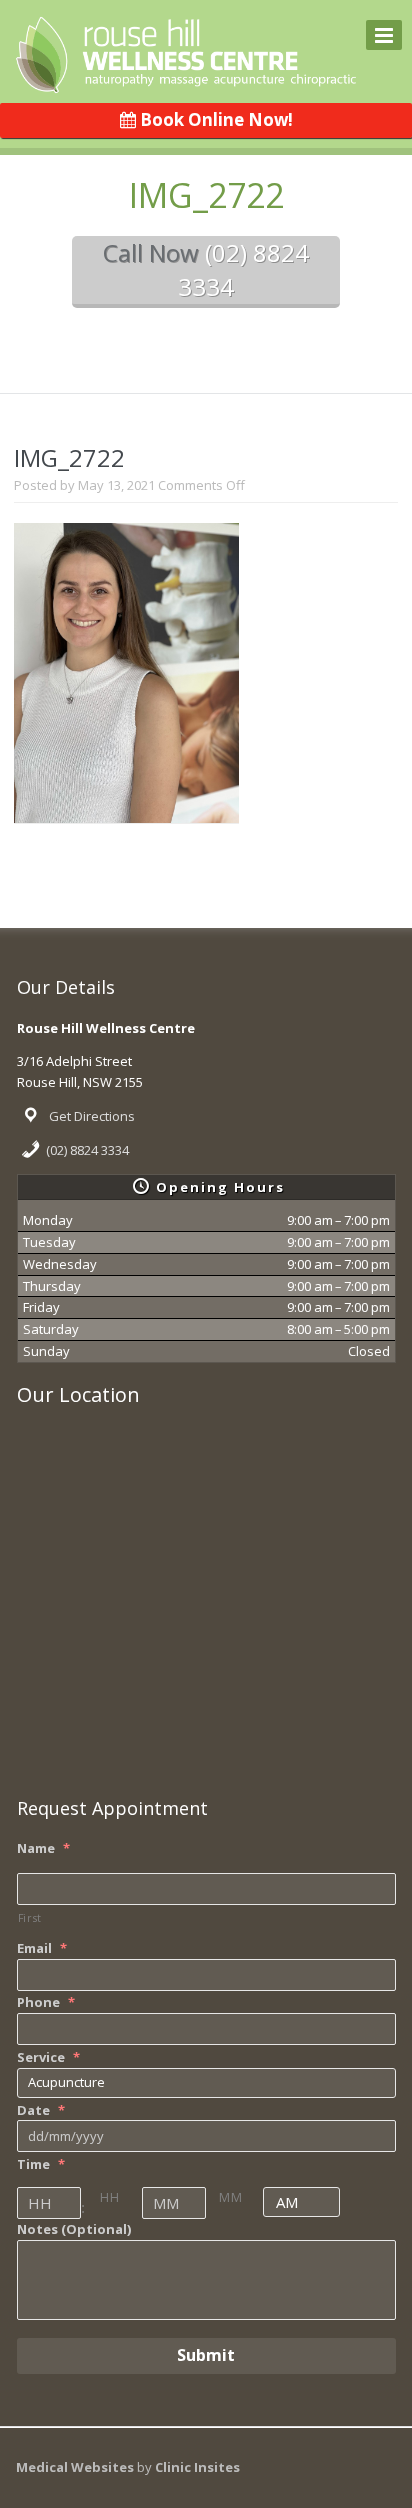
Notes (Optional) (74, 2229)
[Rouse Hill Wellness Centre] (186, 81)
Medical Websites (76, 2467)
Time (41, 2164)
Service (48, 2057)
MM (230, 2197)
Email (42, 1948)
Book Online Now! (214, 119)
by (188, 2467)
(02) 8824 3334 (87, 1150)
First (30, 1918)
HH (109, 2197)
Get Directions (92, 1116)
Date (41, 2110)
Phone (46, 2002)
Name (43, 1848)
